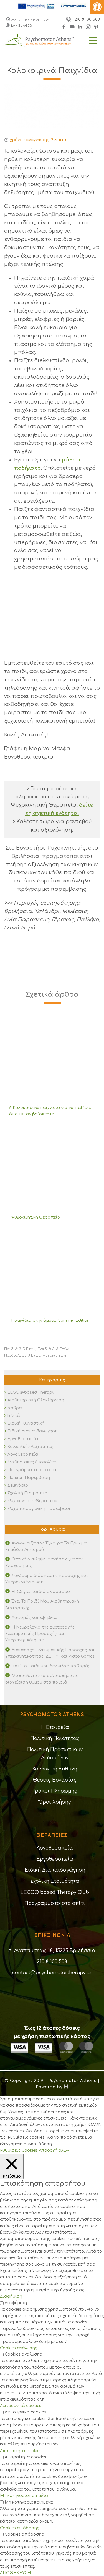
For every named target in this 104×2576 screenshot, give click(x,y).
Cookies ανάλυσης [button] (19, 2348)
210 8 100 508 (87, 20)
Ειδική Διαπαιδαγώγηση (33, 1431)
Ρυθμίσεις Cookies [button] (19, 2150)
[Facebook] (65, 26)
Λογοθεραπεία (23, 1454)
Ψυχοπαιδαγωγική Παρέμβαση (40, 1509)
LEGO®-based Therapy (31, 1392)
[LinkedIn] (81, 26)
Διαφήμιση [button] (11, 2296)
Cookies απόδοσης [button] (20, 2528)
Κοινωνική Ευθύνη (55, 1769)
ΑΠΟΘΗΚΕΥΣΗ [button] (15, 2573)
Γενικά (14, 1416)
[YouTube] (72, 26)
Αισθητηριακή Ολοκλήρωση (36, 1400)
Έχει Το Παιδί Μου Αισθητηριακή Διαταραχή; (42, 1604)
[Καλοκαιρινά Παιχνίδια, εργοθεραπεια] (52, 106)
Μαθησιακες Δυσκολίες (32, 1462)
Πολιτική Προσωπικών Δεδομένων (55, 1754)
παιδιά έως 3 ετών (22, 1356)
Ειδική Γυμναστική (26, 1423)
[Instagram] (88, 26)
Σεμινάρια (18, 1485)
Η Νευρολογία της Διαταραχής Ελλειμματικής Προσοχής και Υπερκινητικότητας (40, 1634)
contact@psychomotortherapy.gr (52, 1973)
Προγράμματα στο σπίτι (33, 1470)
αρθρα (15, 1408)
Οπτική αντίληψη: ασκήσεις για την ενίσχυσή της (44, 1562)
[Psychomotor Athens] (52, 46)
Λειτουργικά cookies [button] (21, 2406)
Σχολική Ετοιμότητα (28, 1493)
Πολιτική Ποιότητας (55, 1738)
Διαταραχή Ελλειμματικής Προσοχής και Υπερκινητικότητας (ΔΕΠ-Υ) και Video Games (50, 1653)
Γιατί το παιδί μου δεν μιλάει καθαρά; (50, 1666)
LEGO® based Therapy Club (55, 1892)
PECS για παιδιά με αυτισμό (41, 1592)
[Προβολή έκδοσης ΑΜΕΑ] (97, 7)
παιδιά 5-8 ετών (53, 1349)
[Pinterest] (96, 26)
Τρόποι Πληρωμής (55, 1791)
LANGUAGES (21, 26)
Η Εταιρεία (55, 1727)
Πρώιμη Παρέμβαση (29, 1478)
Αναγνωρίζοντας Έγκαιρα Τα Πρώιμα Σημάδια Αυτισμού (46, 1546)
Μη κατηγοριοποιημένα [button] (24, 2496)
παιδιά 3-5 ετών (20, 1349)
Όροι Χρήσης (55, 1802)
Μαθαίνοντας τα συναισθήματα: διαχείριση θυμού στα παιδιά (42, 1679)
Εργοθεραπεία (23, 1439)
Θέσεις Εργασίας (55, 1780)
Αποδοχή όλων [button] (54, 2150)
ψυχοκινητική (55, 1356)
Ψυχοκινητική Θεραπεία (32, 1501)
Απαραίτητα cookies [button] (21, 2451)
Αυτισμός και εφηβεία (34, 1618)
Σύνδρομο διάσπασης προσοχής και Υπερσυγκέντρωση (47, 1579)
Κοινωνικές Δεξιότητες (30, 1447)
